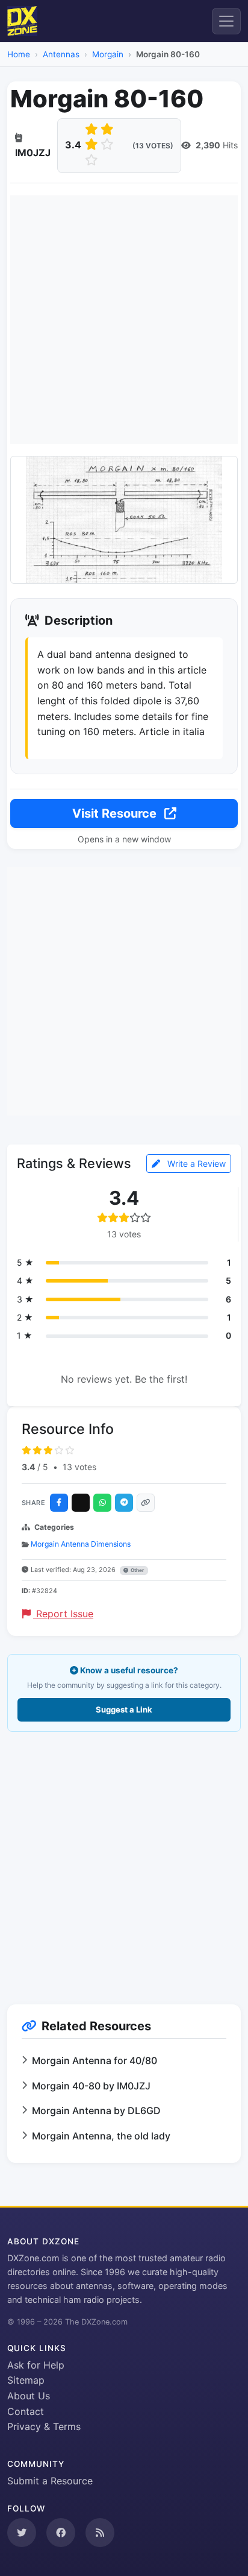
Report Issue (63, 1614)
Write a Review (195, 1163)
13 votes (79, 1467)
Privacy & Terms (44, 2426)
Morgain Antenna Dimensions (81, 1544)
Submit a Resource (50, 2481)
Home (19, 54)
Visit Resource (116, 813)
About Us (29, 2396)
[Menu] (226, 21)
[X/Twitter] (81, 1503)
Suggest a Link (124, 1709)
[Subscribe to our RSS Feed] (100, 2533)
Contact (26, 2411)
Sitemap (26, 2380)
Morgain (108, 54)
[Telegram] (124, 1503)
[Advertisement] (124, 320)
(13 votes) (153, 146)
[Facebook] (59, 1503)
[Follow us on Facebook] (61, 2533)
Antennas (61, 54)
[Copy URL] (146, 1503)
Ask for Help (36, 2365)
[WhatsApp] (102, 1503)
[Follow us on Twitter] (22, 2533)
